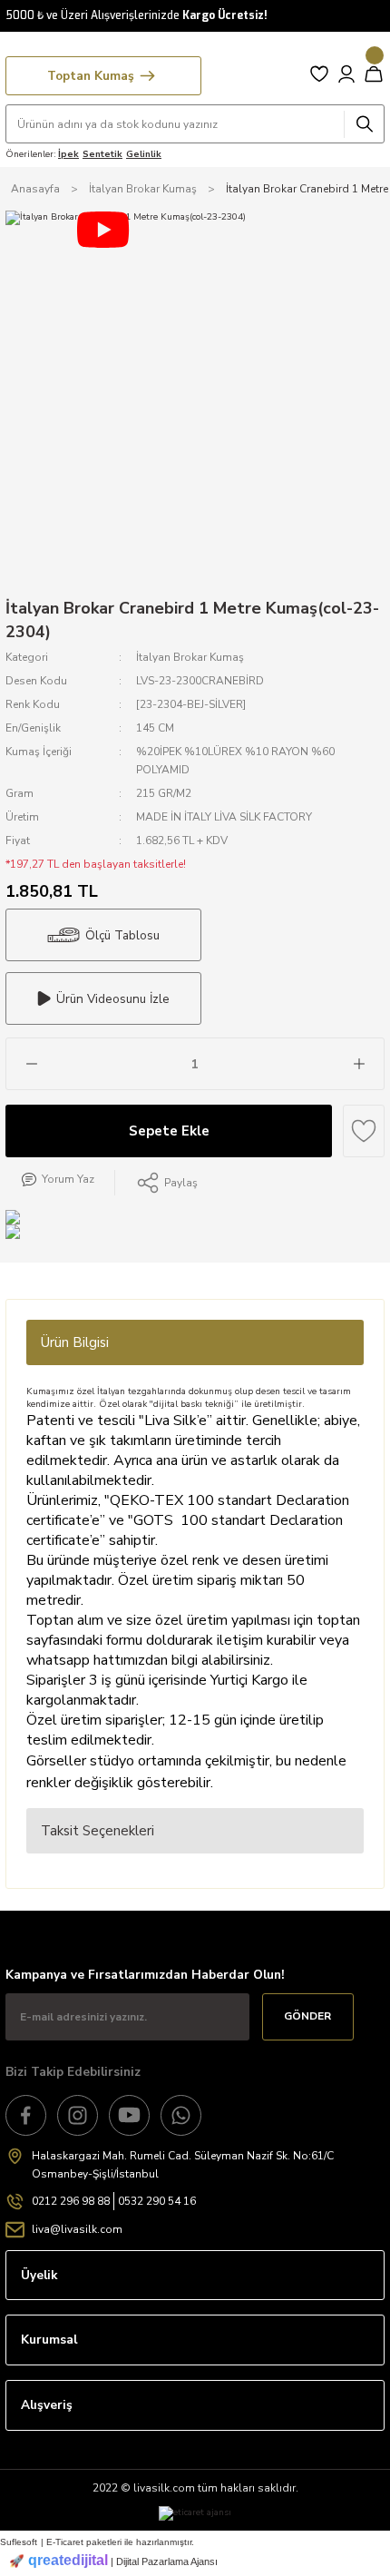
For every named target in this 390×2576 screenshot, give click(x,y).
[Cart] (374, 74)
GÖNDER (307, 2016)
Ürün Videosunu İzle (113, 999)
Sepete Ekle (169, 1131)
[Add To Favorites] (364, 1131)
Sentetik (102, 154)
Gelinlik (144, 154)
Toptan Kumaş (91, 76)
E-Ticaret (65, 2542)
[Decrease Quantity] (31, 1064)
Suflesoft (19, 2542)
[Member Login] (346, 74)
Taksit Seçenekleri (97, 1831)
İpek (68, 154)
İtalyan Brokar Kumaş (190, 657)
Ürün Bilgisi (75, 1342)
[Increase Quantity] (359, 1064)
